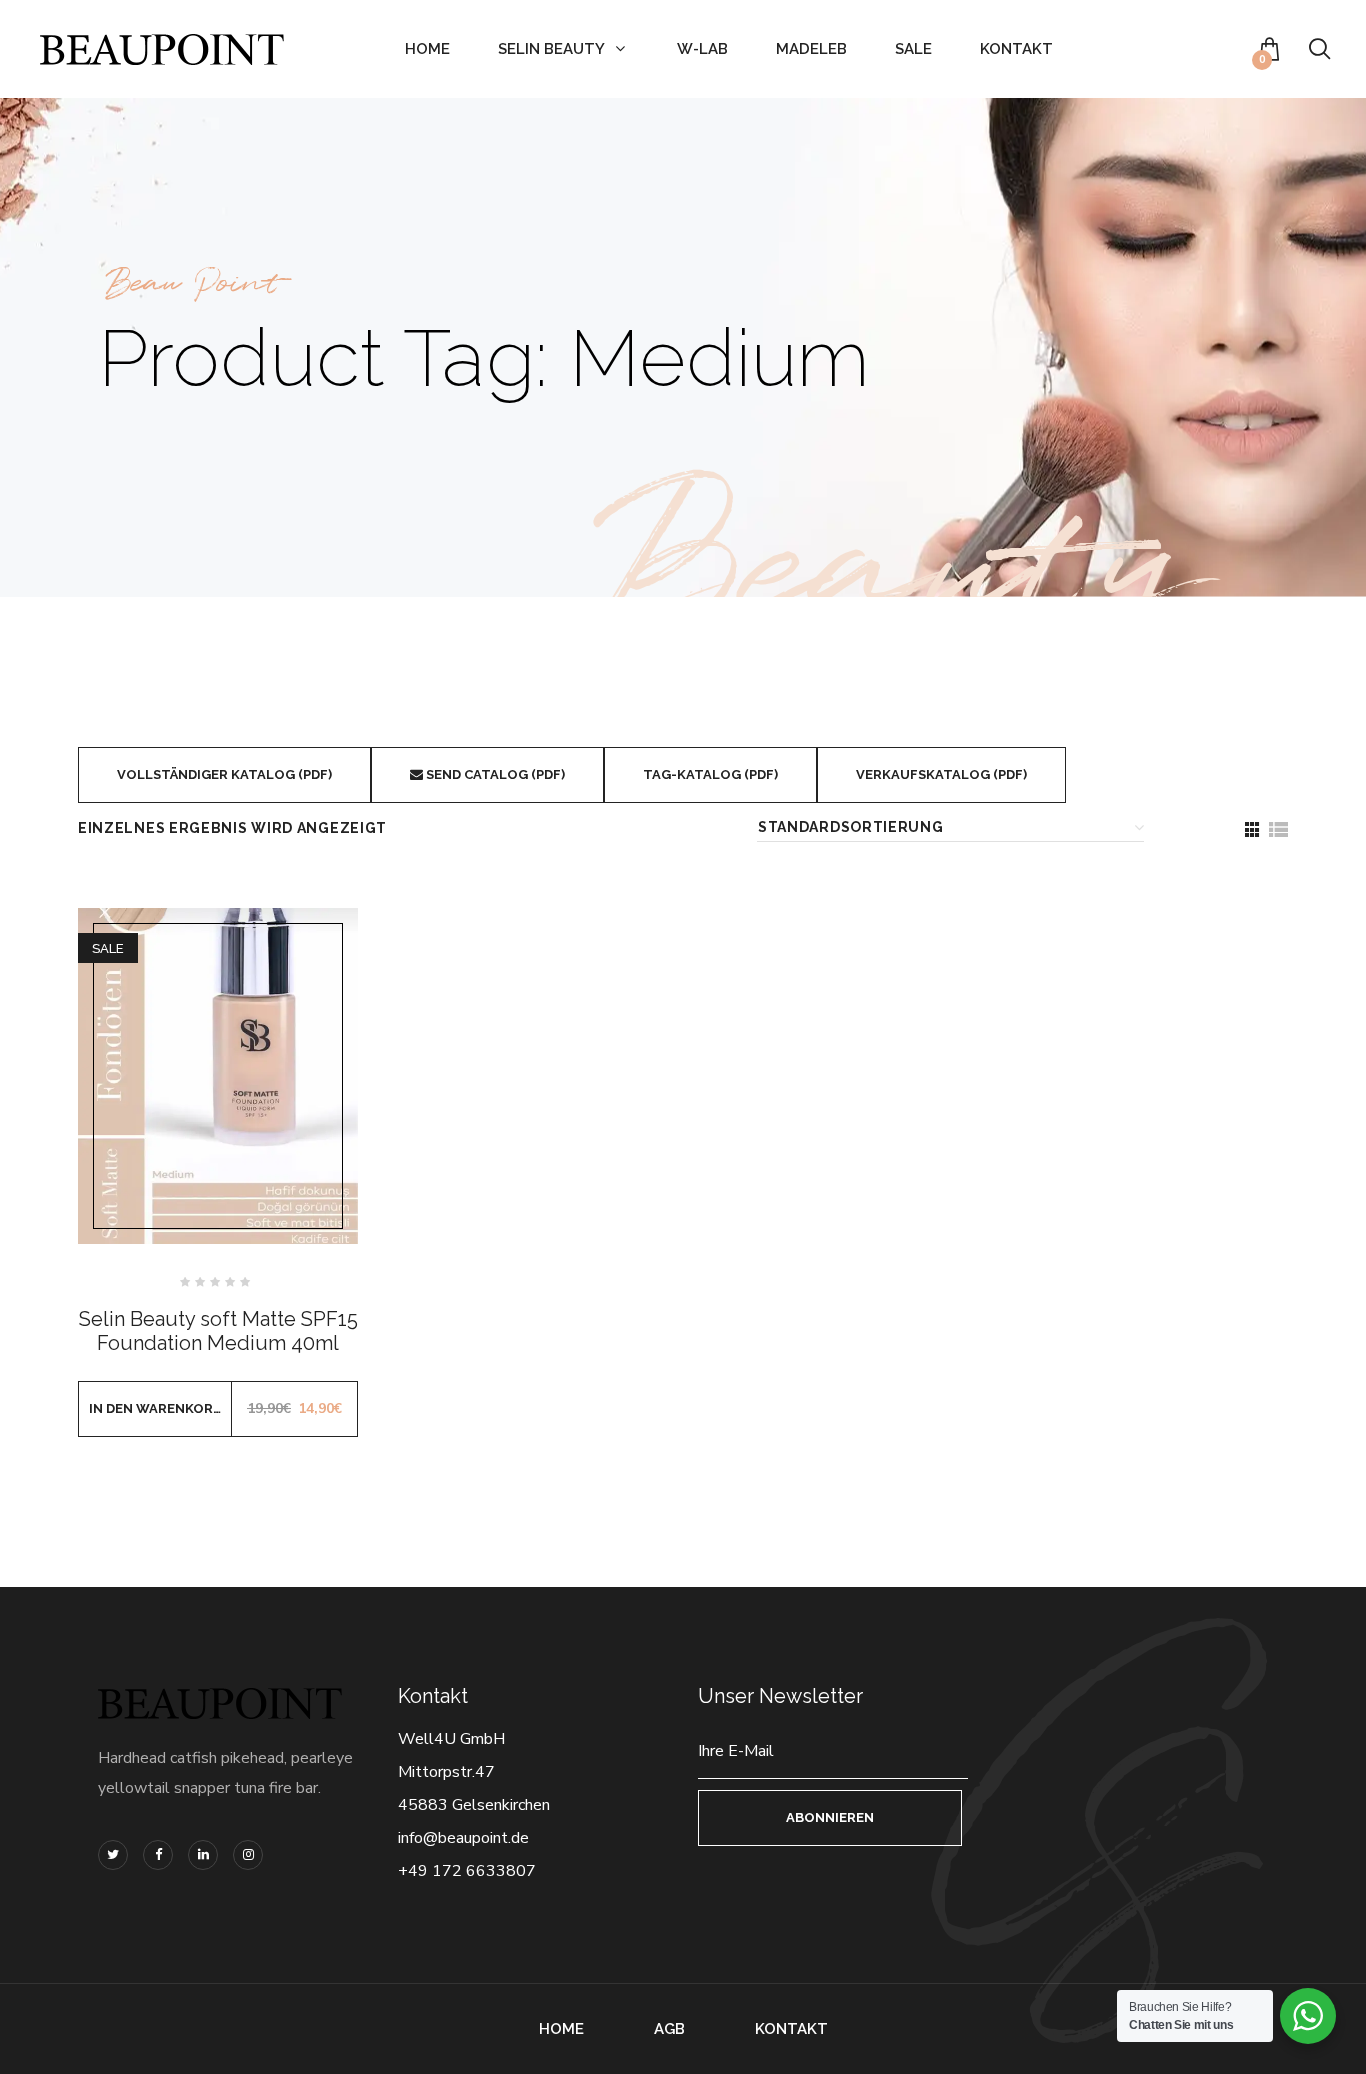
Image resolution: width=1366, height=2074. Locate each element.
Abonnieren (830, 1817)
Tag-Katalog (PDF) (710, 774)
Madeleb (811, 49)
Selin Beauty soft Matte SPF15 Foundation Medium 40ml (218, 1331)
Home (427, 49)
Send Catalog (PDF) (494, 774)
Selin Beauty (551, 49)
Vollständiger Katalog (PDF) (224, 774)
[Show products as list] (1278, 829)
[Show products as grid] (1252, 829)
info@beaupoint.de (463, 1838)
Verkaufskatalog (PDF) (941, 774)
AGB (669, 2029)
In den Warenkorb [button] (155, 1408)
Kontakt (1016, 49)
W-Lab (702, 49)
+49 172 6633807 (467, 1871)
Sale (913, 49)
